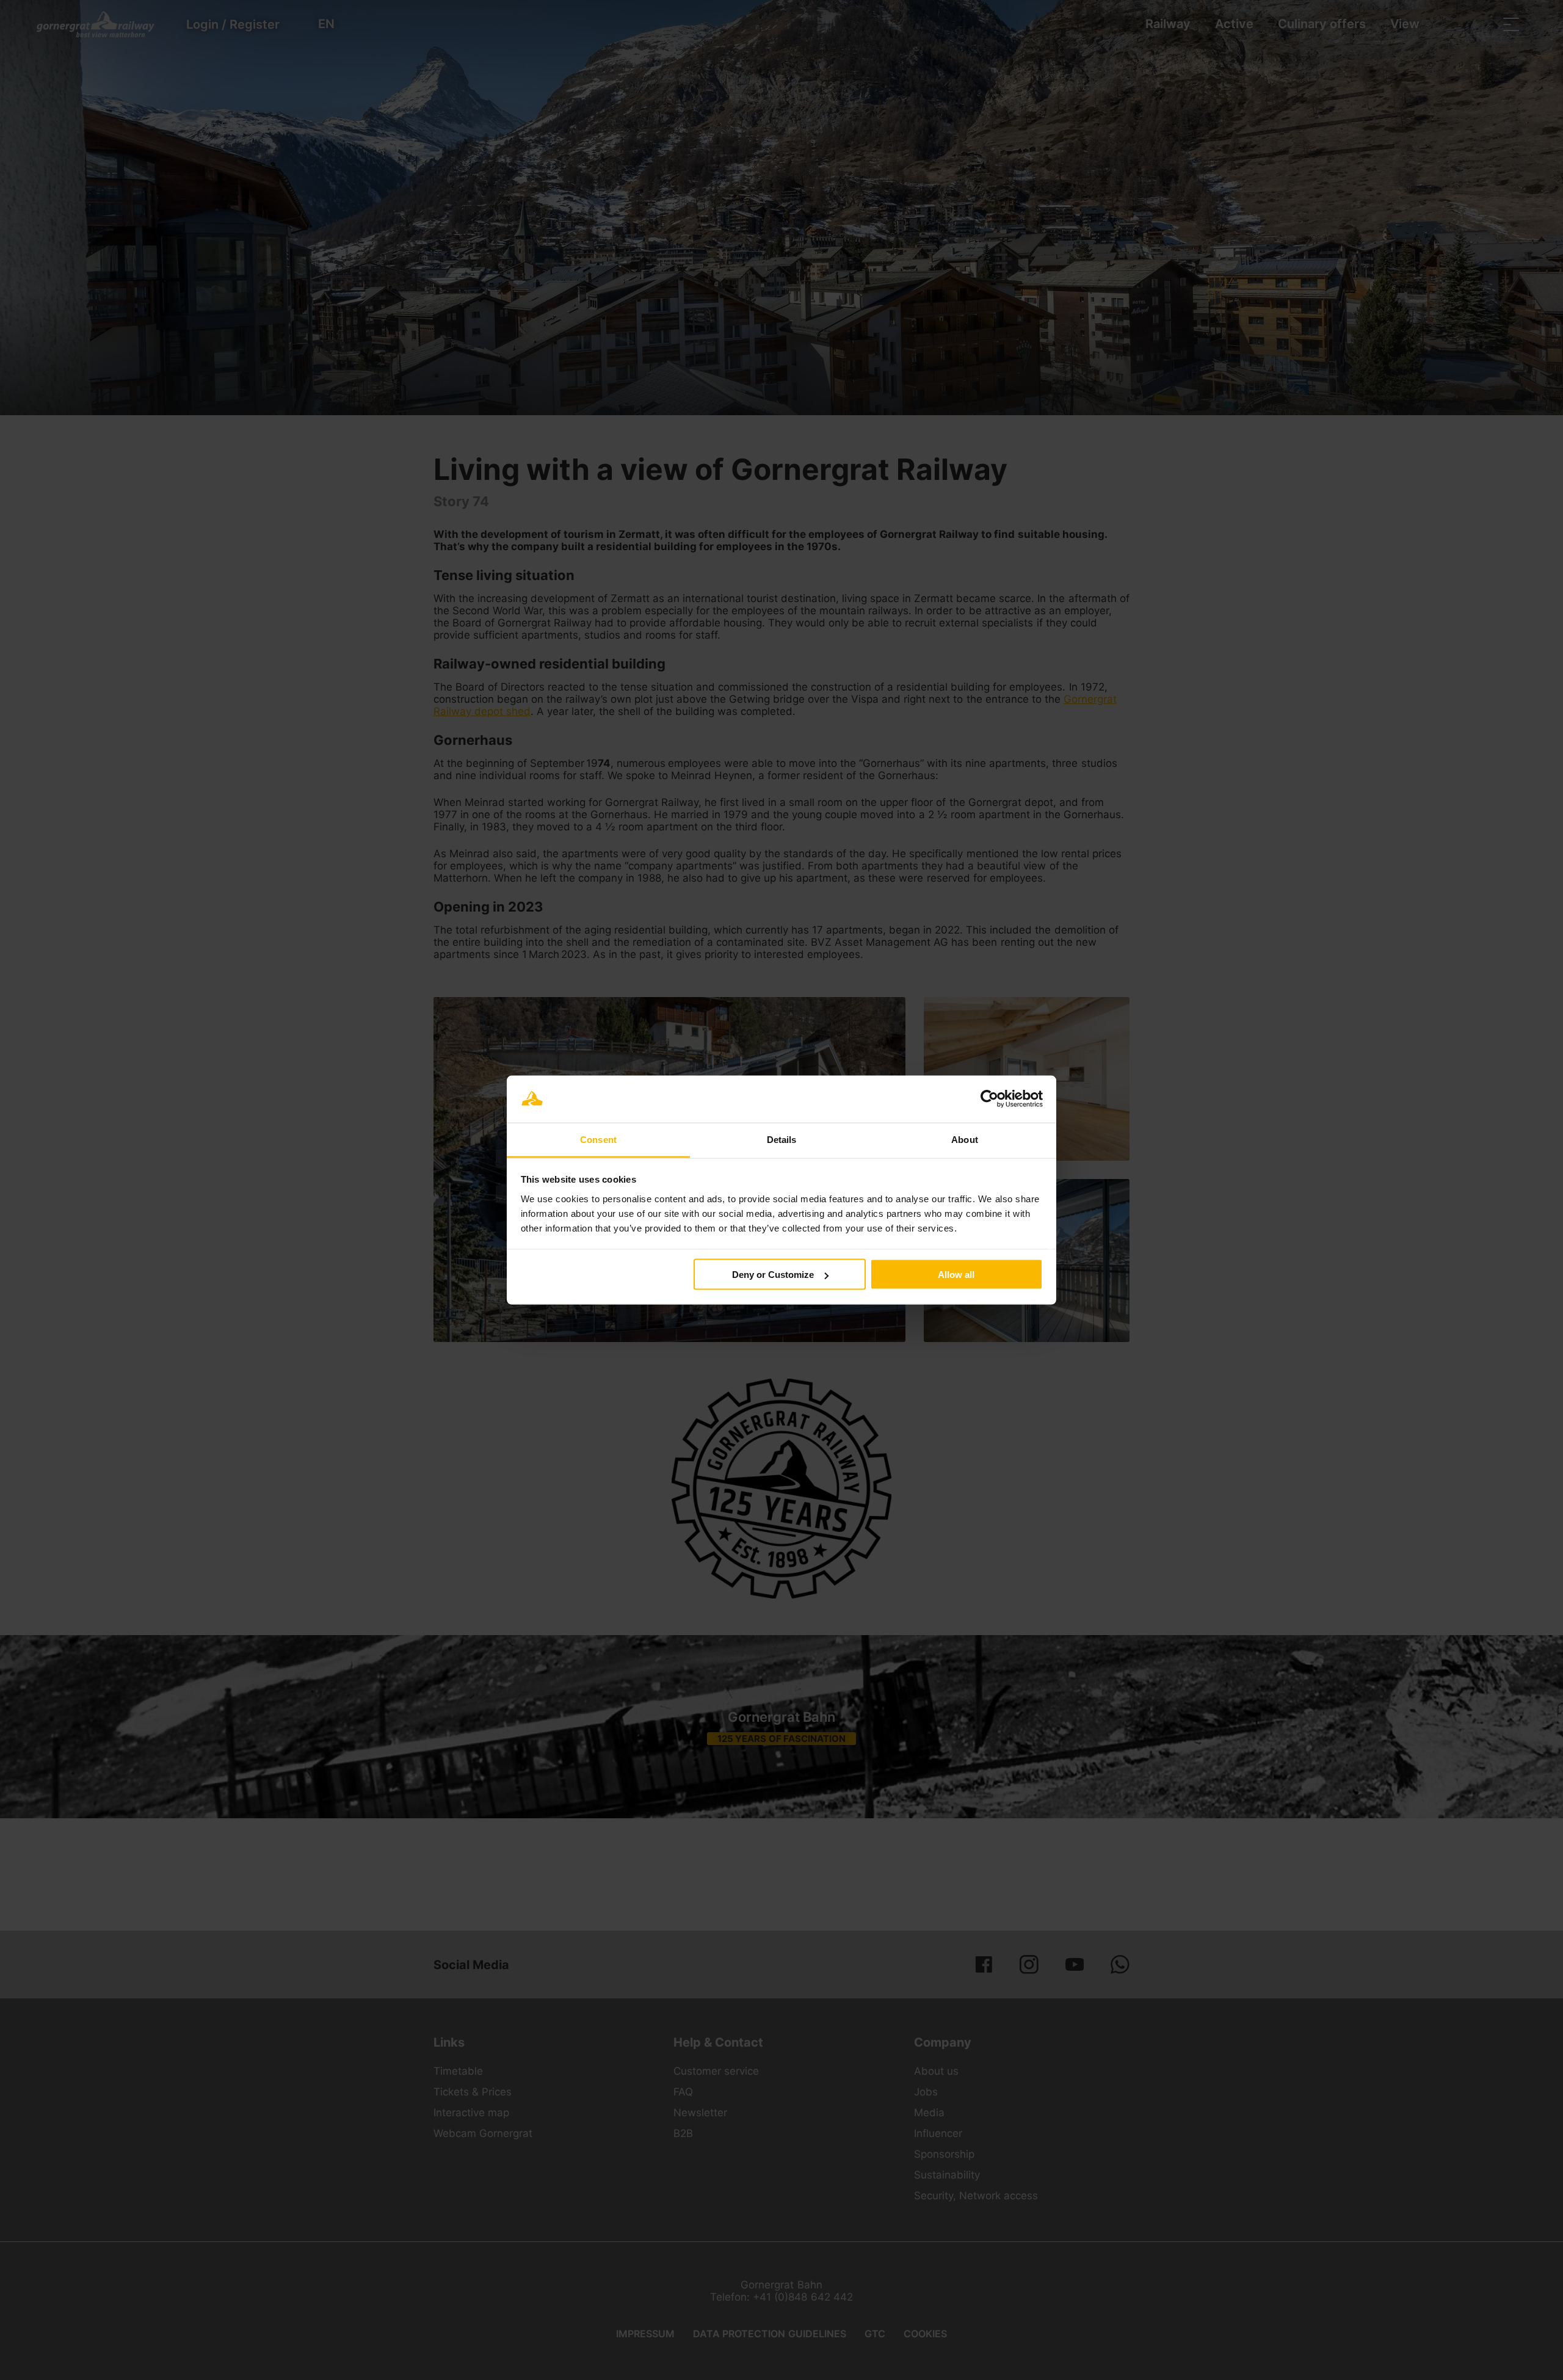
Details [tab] (782, 1139)
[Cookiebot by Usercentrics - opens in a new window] (989, 1099)
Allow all (956, 1275)
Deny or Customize (773, 1275)
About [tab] (965, 1139)
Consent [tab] (598, 1139)
